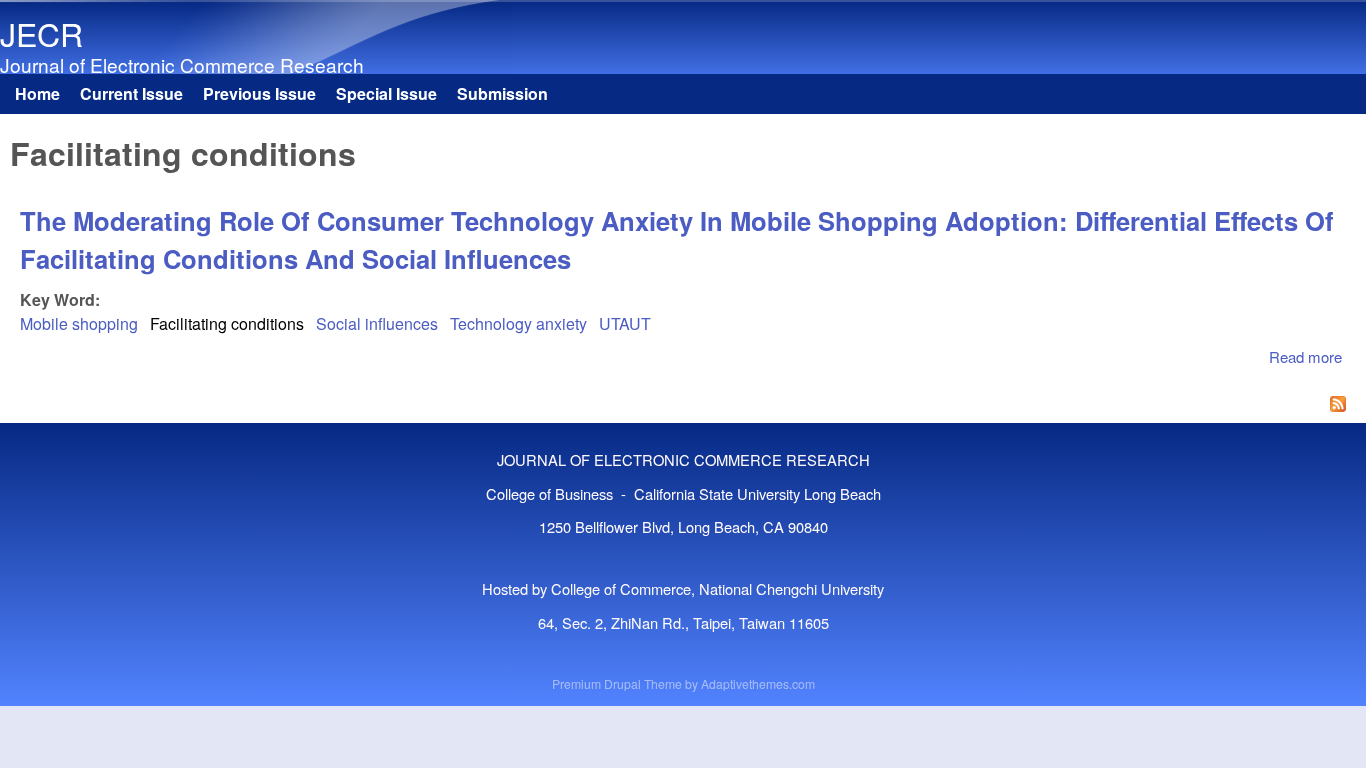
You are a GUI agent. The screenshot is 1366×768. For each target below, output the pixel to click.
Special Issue (386, 93)
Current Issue (131, 93)
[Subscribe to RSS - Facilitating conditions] (683, 406)
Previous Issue (259, 93)
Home (37, 93)
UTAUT (625, 323)
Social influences (377, 323)
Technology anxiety (518, 323)
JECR (41, 33)
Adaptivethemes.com (758, 683)
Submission (502, 93)
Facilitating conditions (227, 323)
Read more (1305, 356)
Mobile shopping (79, 323)
